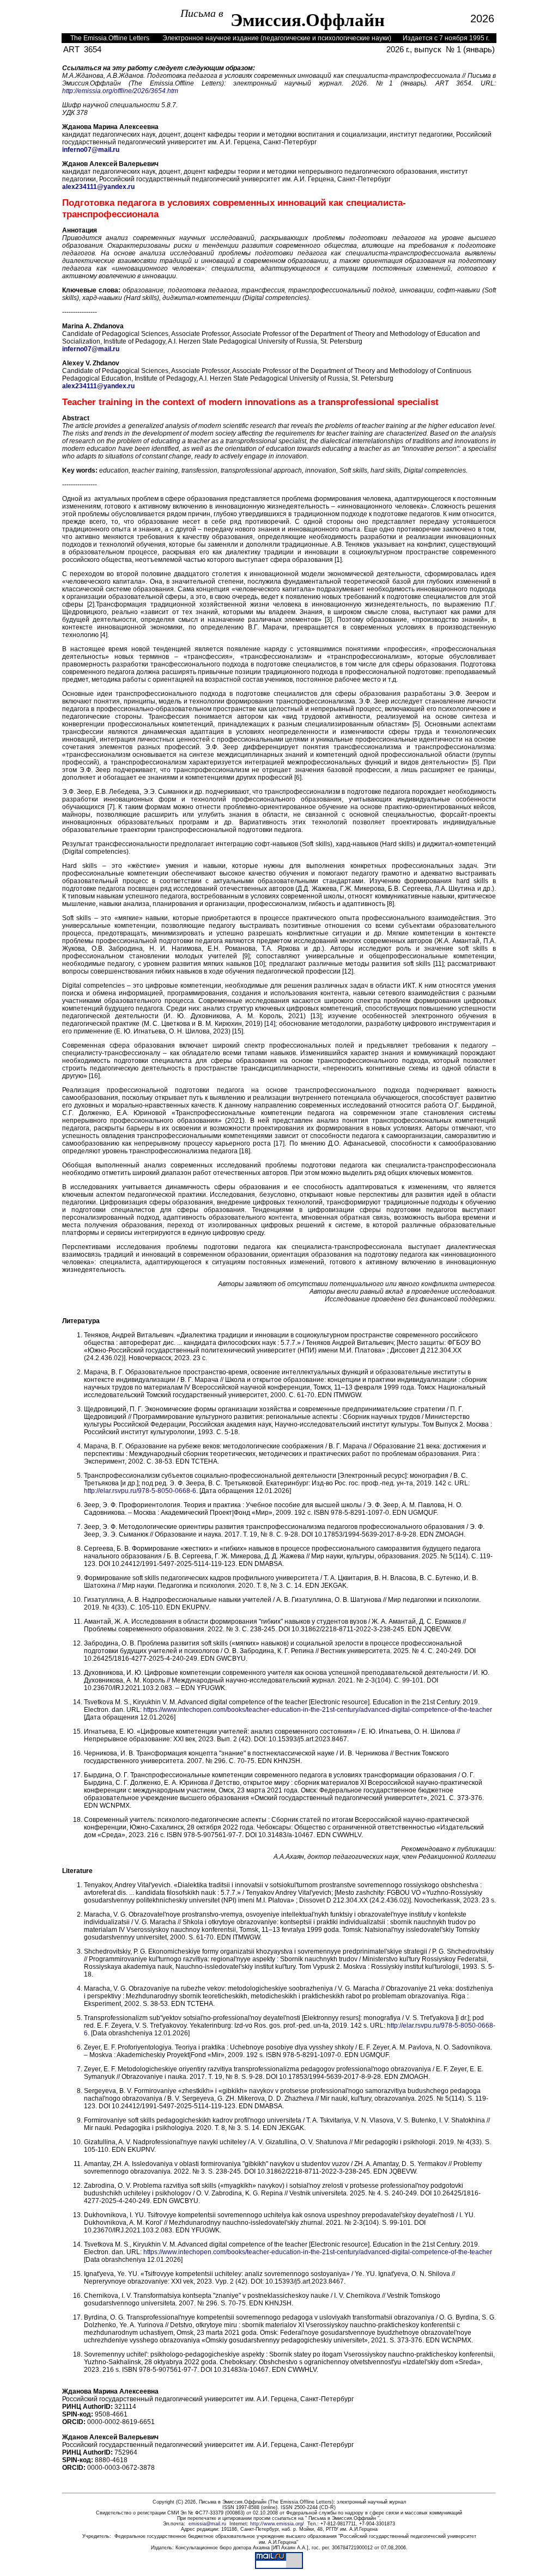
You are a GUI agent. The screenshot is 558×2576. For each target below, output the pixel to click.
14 (270, 1024)
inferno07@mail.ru (91, 150)
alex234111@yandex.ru (98, 187)
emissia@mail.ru (207, 2524)
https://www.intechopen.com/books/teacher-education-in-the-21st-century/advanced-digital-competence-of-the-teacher (318, 1710)
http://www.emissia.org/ (277, 2524)
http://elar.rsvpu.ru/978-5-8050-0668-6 (140, 1491)
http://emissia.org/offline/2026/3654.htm (120, 91)
